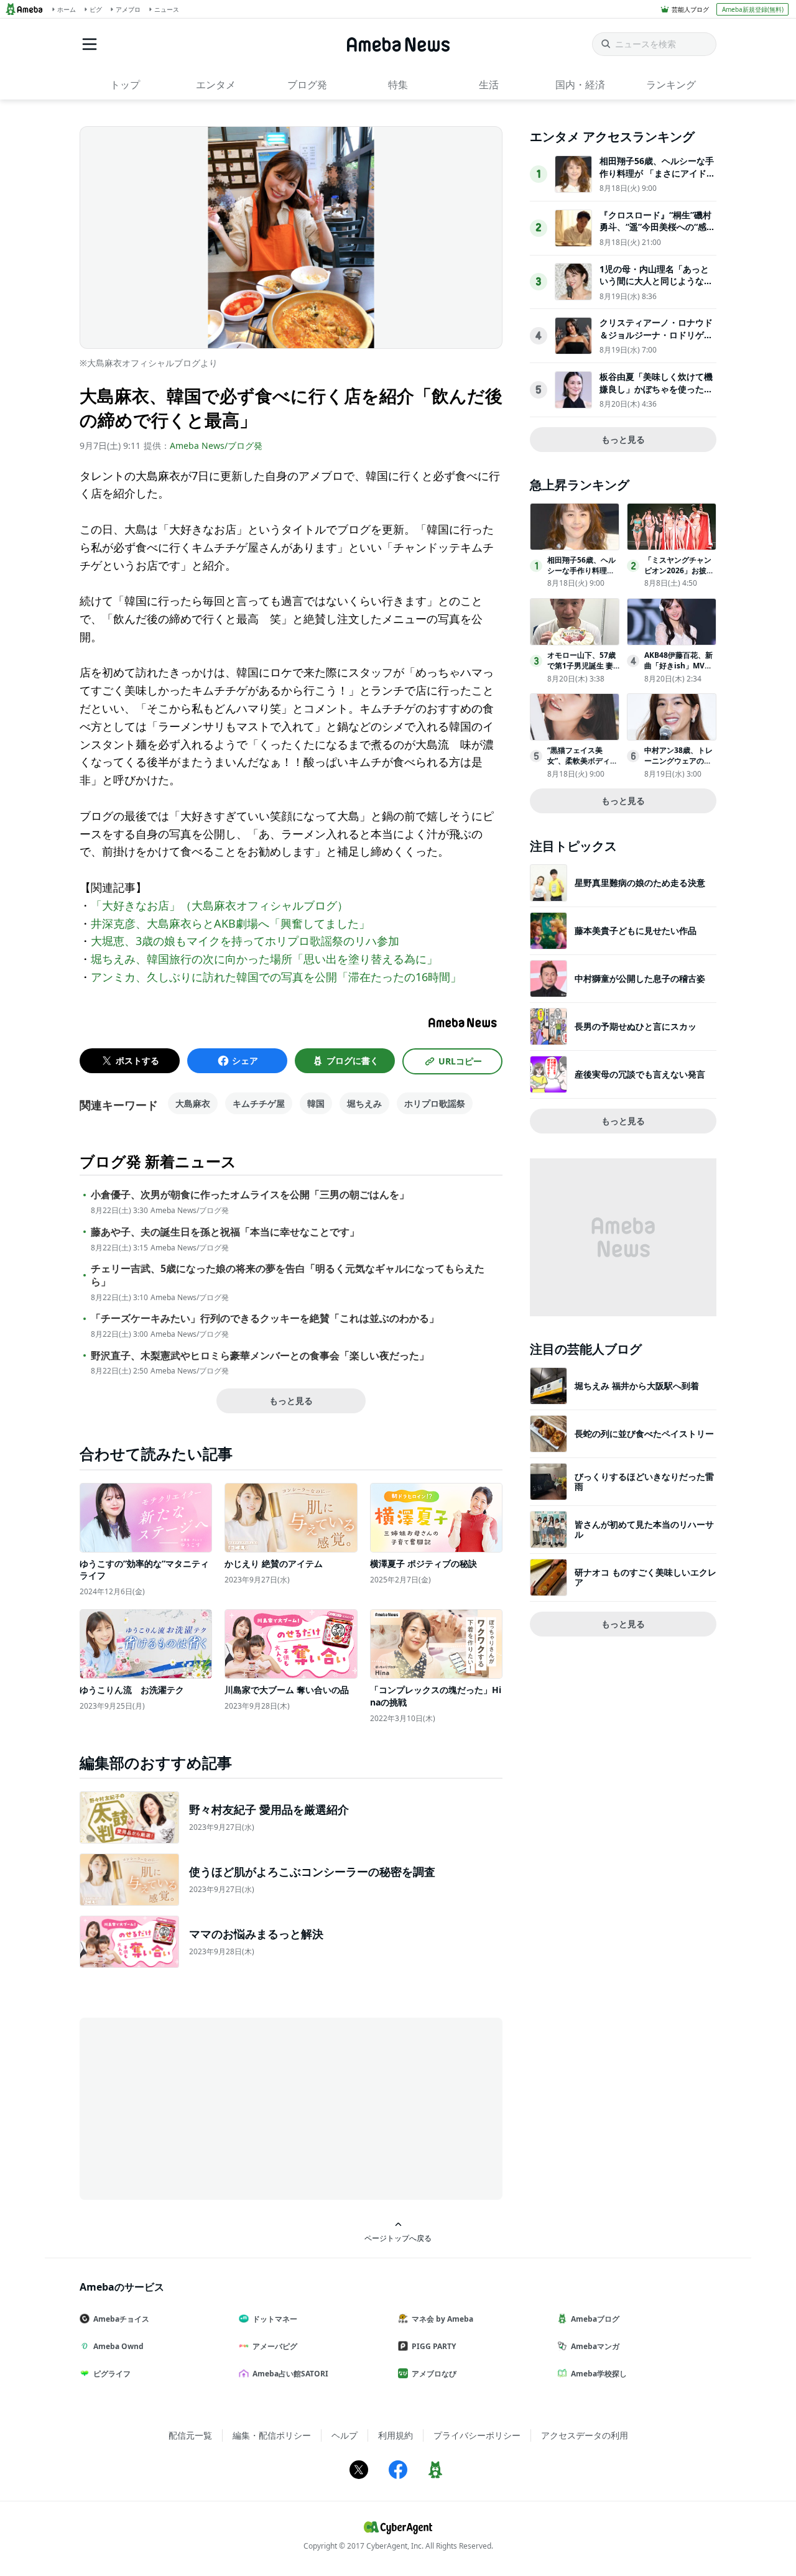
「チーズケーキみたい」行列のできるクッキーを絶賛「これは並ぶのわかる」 (265, 1318)
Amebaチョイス (121, 2319)
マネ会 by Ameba (442, 2319)
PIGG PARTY (434, 2346)
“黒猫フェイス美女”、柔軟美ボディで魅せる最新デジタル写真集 (582, 766)
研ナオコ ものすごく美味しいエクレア (646, 1577)
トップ (125, 85)
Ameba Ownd (118, 2346)
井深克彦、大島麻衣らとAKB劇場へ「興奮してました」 (230, 923)
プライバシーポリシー (477, 2435)
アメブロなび (434, 2374)
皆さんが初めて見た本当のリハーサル (644, 1529)
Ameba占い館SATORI (290, 2374)
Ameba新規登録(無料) (753, 9)
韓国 (316, 1103)
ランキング (671, 85)
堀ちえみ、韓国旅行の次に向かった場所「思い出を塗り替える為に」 (264, 959)
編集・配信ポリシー (272, 2435)
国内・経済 (580, 85)
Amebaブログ (595, 2319)
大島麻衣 (193, 1103)
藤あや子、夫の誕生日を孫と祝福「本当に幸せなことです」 (225, 1232)
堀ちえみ (364, 1103)
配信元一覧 (190, 2435)
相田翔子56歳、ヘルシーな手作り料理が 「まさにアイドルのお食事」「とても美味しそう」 (657, 179)
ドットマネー (275, 2319)
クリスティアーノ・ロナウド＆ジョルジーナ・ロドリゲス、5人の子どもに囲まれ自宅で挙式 (656, 341)
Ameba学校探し (599, 2374)
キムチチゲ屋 (259, 1103)
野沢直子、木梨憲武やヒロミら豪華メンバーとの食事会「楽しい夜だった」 (260, 1356)
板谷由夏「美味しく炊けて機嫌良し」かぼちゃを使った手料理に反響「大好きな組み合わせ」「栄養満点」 (656, 395)
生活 (489, 85)
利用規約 (396, 2435)
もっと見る (291, 1401)
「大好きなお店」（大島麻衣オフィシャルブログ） (220, 905)
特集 (398, 85)
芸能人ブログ (690, 9)
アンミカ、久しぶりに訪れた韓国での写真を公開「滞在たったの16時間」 (276, 977)
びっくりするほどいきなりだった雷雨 (644, 1481)
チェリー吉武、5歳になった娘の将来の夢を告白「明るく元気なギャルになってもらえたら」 (288, 1275)
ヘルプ (345, 2435)
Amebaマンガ (595, 2346)
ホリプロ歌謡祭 (435, 1103)
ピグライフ (112, 2374)
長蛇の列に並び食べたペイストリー (644, 1433)
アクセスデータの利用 (585, 2435)
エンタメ (216, 85)
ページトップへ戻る (398, 2238)
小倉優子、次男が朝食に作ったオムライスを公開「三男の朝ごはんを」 (250, 1195)
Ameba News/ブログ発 (216, 445)
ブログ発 (307, 85)
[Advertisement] (192, 2108)
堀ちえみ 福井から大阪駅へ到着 (637, 1386)
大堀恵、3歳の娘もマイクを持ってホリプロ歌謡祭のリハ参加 (245, 941)
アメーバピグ (275, 2346)
